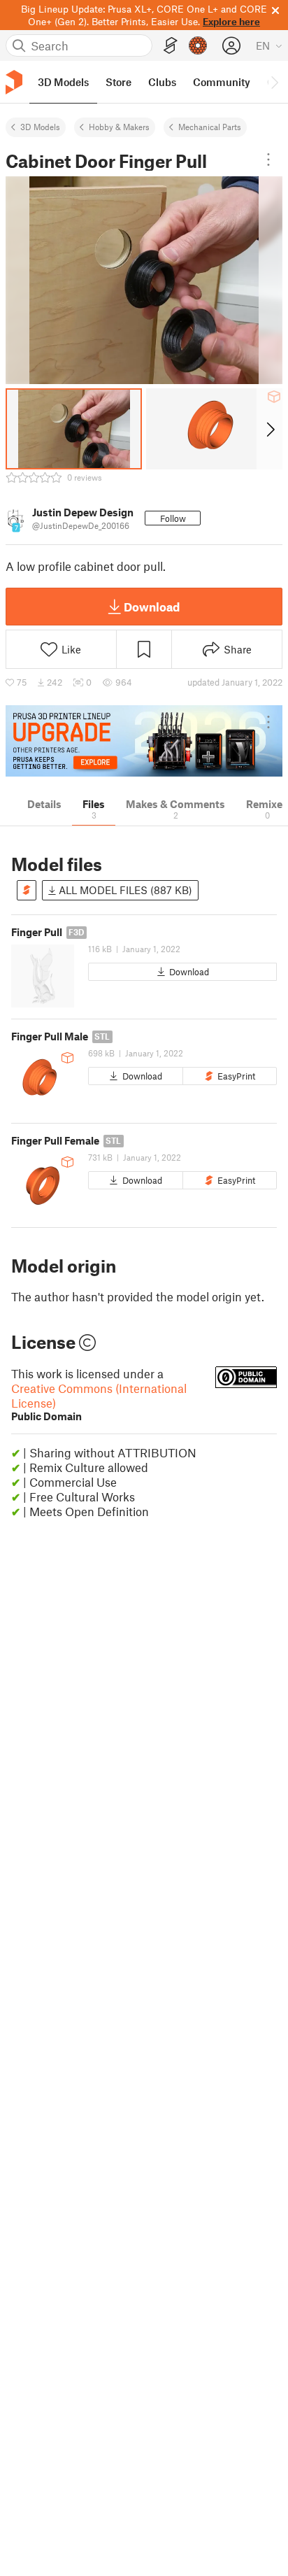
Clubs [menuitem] (162, 82)
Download (152, 607)
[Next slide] (269, 429)
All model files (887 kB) (124, 890)
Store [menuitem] (118, 82)
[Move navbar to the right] (274, 82)
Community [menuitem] (222, 82)
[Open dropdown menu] (268, 160)
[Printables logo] (14, 82)
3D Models (40, 127)
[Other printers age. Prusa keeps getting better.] (144, 741)
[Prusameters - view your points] (198, 45)
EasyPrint (236, 1076)
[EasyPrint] (171, 46)
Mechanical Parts (210, 127)
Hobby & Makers (119, 127)
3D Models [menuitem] (63, 82)
